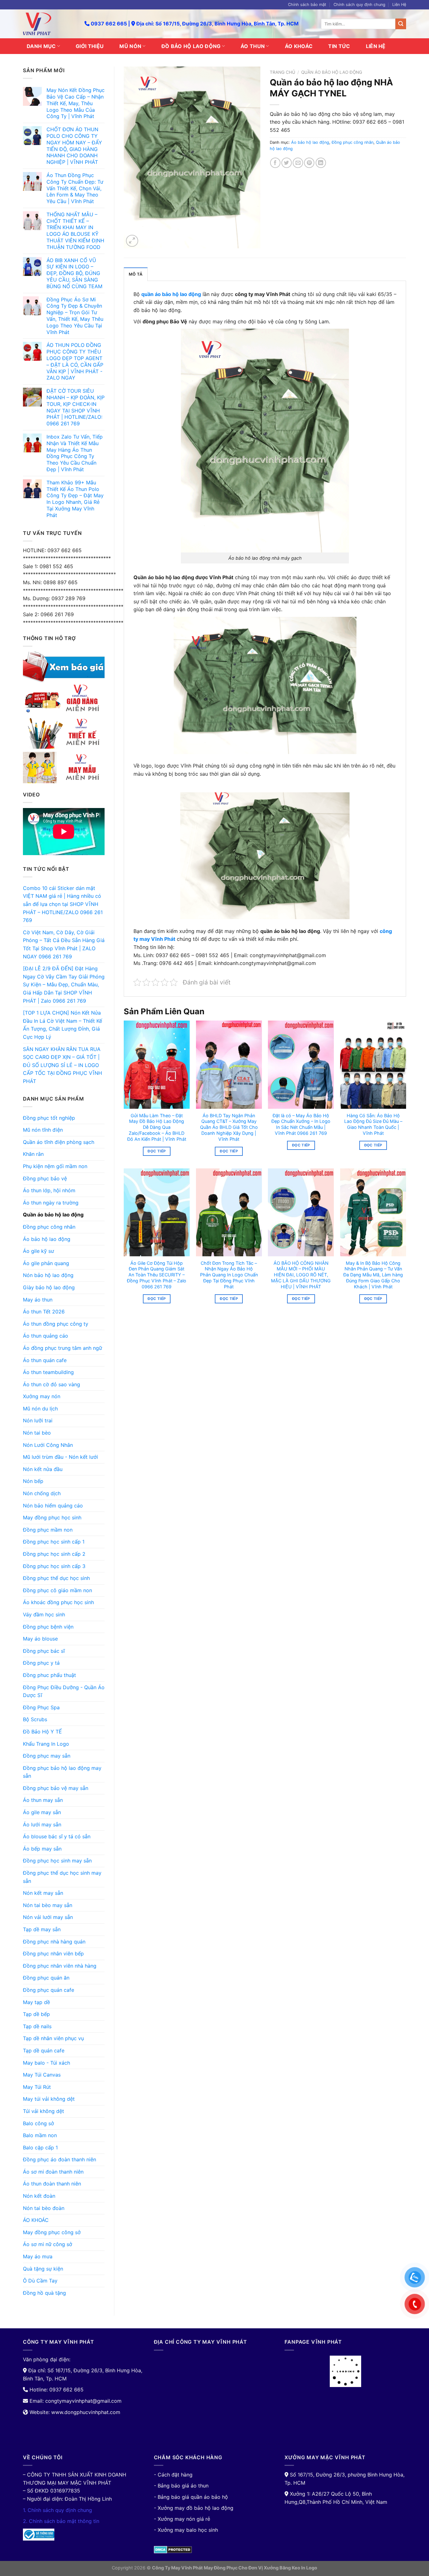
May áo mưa (38, 2256)
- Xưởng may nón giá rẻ (182, 2519)
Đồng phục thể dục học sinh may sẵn (62, 1877)
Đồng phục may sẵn (47, 1756)
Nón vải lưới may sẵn (48, 1917)
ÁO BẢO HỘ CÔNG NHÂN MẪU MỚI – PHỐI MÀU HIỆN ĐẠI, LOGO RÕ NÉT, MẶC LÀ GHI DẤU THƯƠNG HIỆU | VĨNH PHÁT (301, 1275)
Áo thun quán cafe (45, 1360)
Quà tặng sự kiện (43, 2269)
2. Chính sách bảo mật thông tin (61, 2521)
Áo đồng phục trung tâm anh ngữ (62, 1348)
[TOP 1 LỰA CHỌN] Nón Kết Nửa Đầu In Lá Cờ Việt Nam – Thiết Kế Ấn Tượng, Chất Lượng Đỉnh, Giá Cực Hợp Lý (62, 1025)
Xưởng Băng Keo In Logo (291, 2568)
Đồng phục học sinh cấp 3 (54, 1566)
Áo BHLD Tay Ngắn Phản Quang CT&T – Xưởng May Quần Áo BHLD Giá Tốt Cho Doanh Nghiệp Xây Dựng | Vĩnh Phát (229, 1127)
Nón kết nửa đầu (43, 1469)
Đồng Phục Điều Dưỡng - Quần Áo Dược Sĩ (64, 1691)
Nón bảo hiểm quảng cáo (53, 1506)
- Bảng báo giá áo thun (181, 2486)
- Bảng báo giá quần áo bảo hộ (191, 2497)
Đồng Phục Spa (41, 1707)
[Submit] (401, 24)
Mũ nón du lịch (40, 1409)
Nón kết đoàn (39, 2196)
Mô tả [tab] (136, 274)
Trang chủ (282, 72)
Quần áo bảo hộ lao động (53, 1215)
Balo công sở (38, 2123)
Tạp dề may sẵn (42, 1929)
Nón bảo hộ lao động (48, 1275)
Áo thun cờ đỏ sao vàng (52, 1384)
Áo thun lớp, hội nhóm (49, 1190)
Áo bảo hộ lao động (47, 1239)
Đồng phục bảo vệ (45, 1178)
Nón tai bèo (37, 1433)
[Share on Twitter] (287, 163)
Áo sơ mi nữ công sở (48, 2244)
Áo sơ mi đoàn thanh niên (53, 2172)
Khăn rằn (33, 1154)
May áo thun (38, 1300)
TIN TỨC (339, 46)
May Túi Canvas (42, 2075)
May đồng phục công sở (52, 2232)
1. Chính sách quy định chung (57, 2510)
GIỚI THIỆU (90, 46)
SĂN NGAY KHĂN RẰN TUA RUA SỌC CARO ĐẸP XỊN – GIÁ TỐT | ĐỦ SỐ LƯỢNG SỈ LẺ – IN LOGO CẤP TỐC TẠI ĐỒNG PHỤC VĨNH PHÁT (62, 1065)
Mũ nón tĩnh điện (43, 1130)
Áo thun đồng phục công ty (56, 1324)
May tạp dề (36, 2002)
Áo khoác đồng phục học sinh (58, 1602)
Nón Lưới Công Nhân (48, 1445)
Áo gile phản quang (46, 1263)
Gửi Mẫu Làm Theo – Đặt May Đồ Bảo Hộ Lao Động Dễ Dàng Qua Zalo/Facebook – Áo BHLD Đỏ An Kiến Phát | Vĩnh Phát (157, 1127)
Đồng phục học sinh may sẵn (57, 1861)
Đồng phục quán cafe (49, 1990)
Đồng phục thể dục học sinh (56, 1578)
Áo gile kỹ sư (38, 1251)
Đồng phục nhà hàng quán (54, 1942)
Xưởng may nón (42, 1396)
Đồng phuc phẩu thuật (49, 1675)
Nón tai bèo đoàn (44, 2208)
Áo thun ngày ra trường (51, 1203)
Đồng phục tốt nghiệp (49, 1118)
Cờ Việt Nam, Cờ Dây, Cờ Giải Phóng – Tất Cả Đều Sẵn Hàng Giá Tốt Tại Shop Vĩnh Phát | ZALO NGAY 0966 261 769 (64, 944)
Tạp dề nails (37, 2026)
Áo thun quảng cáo (46, 1336)
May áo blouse (40, 1639)
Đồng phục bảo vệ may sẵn (56, 1788)
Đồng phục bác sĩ (44, 1651)
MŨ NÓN (130, 46)
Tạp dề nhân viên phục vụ (53, 2038)
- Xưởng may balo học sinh (186, 2530)
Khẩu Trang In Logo (46, 1744)
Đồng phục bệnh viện (48, 1627)
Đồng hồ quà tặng (44, 2293)
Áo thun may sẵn (43, 1800)
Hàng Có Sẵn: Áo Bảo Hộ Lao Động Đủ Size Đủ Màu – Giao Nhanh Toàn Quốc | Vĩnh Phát (373, 1124)
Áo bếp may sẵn (42, 1849)
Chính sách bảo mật (307, 5)
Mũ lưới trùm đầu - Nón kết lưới (60, 1457)
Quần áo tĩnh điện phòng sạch (59, 1142)
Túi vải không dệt (43, 2111)
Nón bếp (33, 1481)
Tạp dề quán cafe (44, 2051)
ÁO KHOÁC (299, 46)
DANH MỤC (41, 46)
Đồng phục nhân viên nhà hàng (60, 1966)
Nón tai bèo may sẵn (48, 1905)
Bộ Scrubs (35, 1719)
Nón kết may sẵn (43, 1893)
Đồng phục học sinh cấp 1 (54, 1542)
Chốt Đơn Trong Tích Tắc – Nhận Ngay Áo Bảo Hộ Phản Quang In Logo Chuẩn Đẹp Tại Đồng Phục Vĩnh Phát (229, 1275)
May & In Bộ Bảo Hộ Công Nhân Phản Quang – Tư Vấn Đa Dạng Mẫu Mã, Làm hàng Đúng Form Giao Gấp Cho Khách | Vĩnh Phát (373, 1275)
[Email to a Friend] (298, 163)
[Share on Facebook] (275, 163)
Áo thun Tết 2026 (44, 1312)
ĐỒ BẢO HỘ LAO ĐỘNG (191, 46)
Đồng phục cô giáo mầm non (57, 1590)
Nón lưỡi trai (38, 1420)
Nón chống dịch (42, 1493)
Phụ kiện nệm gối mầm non (55, 1166)
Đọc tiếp (157, 1151)
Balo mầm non (40, 2135)
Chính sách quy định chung (359, 5)
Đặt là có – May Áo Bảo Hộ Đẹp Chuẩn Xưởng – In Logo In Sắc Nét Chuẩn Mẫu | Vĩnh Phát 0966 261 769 (301, 1124)
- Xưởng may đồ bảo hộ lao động (194, 2508)
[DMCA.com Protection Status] (173, 2549)
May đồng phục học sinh (52, 1517)
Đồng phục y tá (41, 1663)
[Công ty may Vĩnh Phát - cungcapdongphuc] (49, 24)
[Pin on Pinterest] (309, 163)
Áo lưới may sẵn (42, 1824)
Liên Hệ (399, 5)
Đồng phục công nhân (49, 1227)
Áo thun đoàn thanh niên (52, 2184)
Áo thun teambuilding (48, 1372)
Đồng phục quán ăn (46, 1978)
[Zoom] (132, 241)
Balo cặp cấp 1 (40, 2148)
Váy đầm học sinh (44, 1614)
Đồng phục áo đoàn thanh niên (60, 2159)
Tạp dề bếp (36, 2014)
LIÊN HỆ (376, 46)
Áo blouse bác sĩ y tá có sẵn (57, 1836)
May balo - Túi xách (46, 2063)
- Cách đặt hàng (173, 2475)
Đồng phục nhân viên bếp (53, 1954)
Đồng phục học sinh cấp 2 (54, 1554)
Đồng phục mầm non (48, 1530)
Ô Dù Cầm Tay (40, 2281)
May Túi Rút (37, 2087)
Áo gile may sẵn (42, 1812)
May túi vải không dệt (49, 2099)
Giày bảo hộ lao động (49, 1287)
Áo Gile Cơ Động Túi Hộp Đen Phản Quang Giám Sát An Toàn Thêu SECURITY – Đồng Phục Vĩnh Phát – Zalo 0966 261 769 (157, 1275)
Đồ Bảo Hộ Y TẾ (42, 1732)
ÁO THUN (253, 46)
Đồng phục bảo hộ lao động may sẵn (62, 1772)
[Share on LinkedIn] (321, 163)
